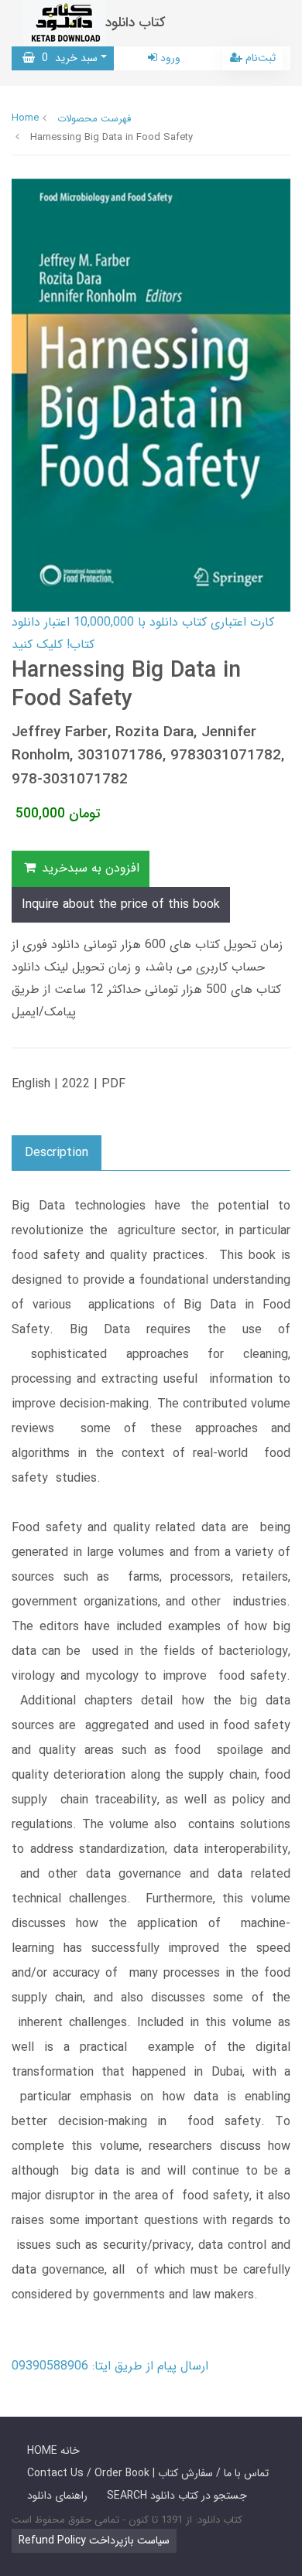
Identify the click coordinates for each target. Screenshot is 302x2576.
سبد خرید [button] (66, 58)
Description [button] (57, 1153)
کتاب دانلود (136, 23)
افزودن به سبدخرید (89, 868)
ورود (169, 58)
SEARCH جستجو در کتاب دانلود (177, 2496)
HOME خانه (53, 2451)
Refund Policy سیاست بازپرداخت (94, 2540)
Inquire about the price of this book (121, 904)
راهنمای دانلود (57, 2496)
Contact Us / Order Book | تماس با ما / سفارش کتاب (148, 2473)
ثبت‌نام (259, 58)
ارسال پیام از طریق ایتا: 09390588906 (110, 2366)
